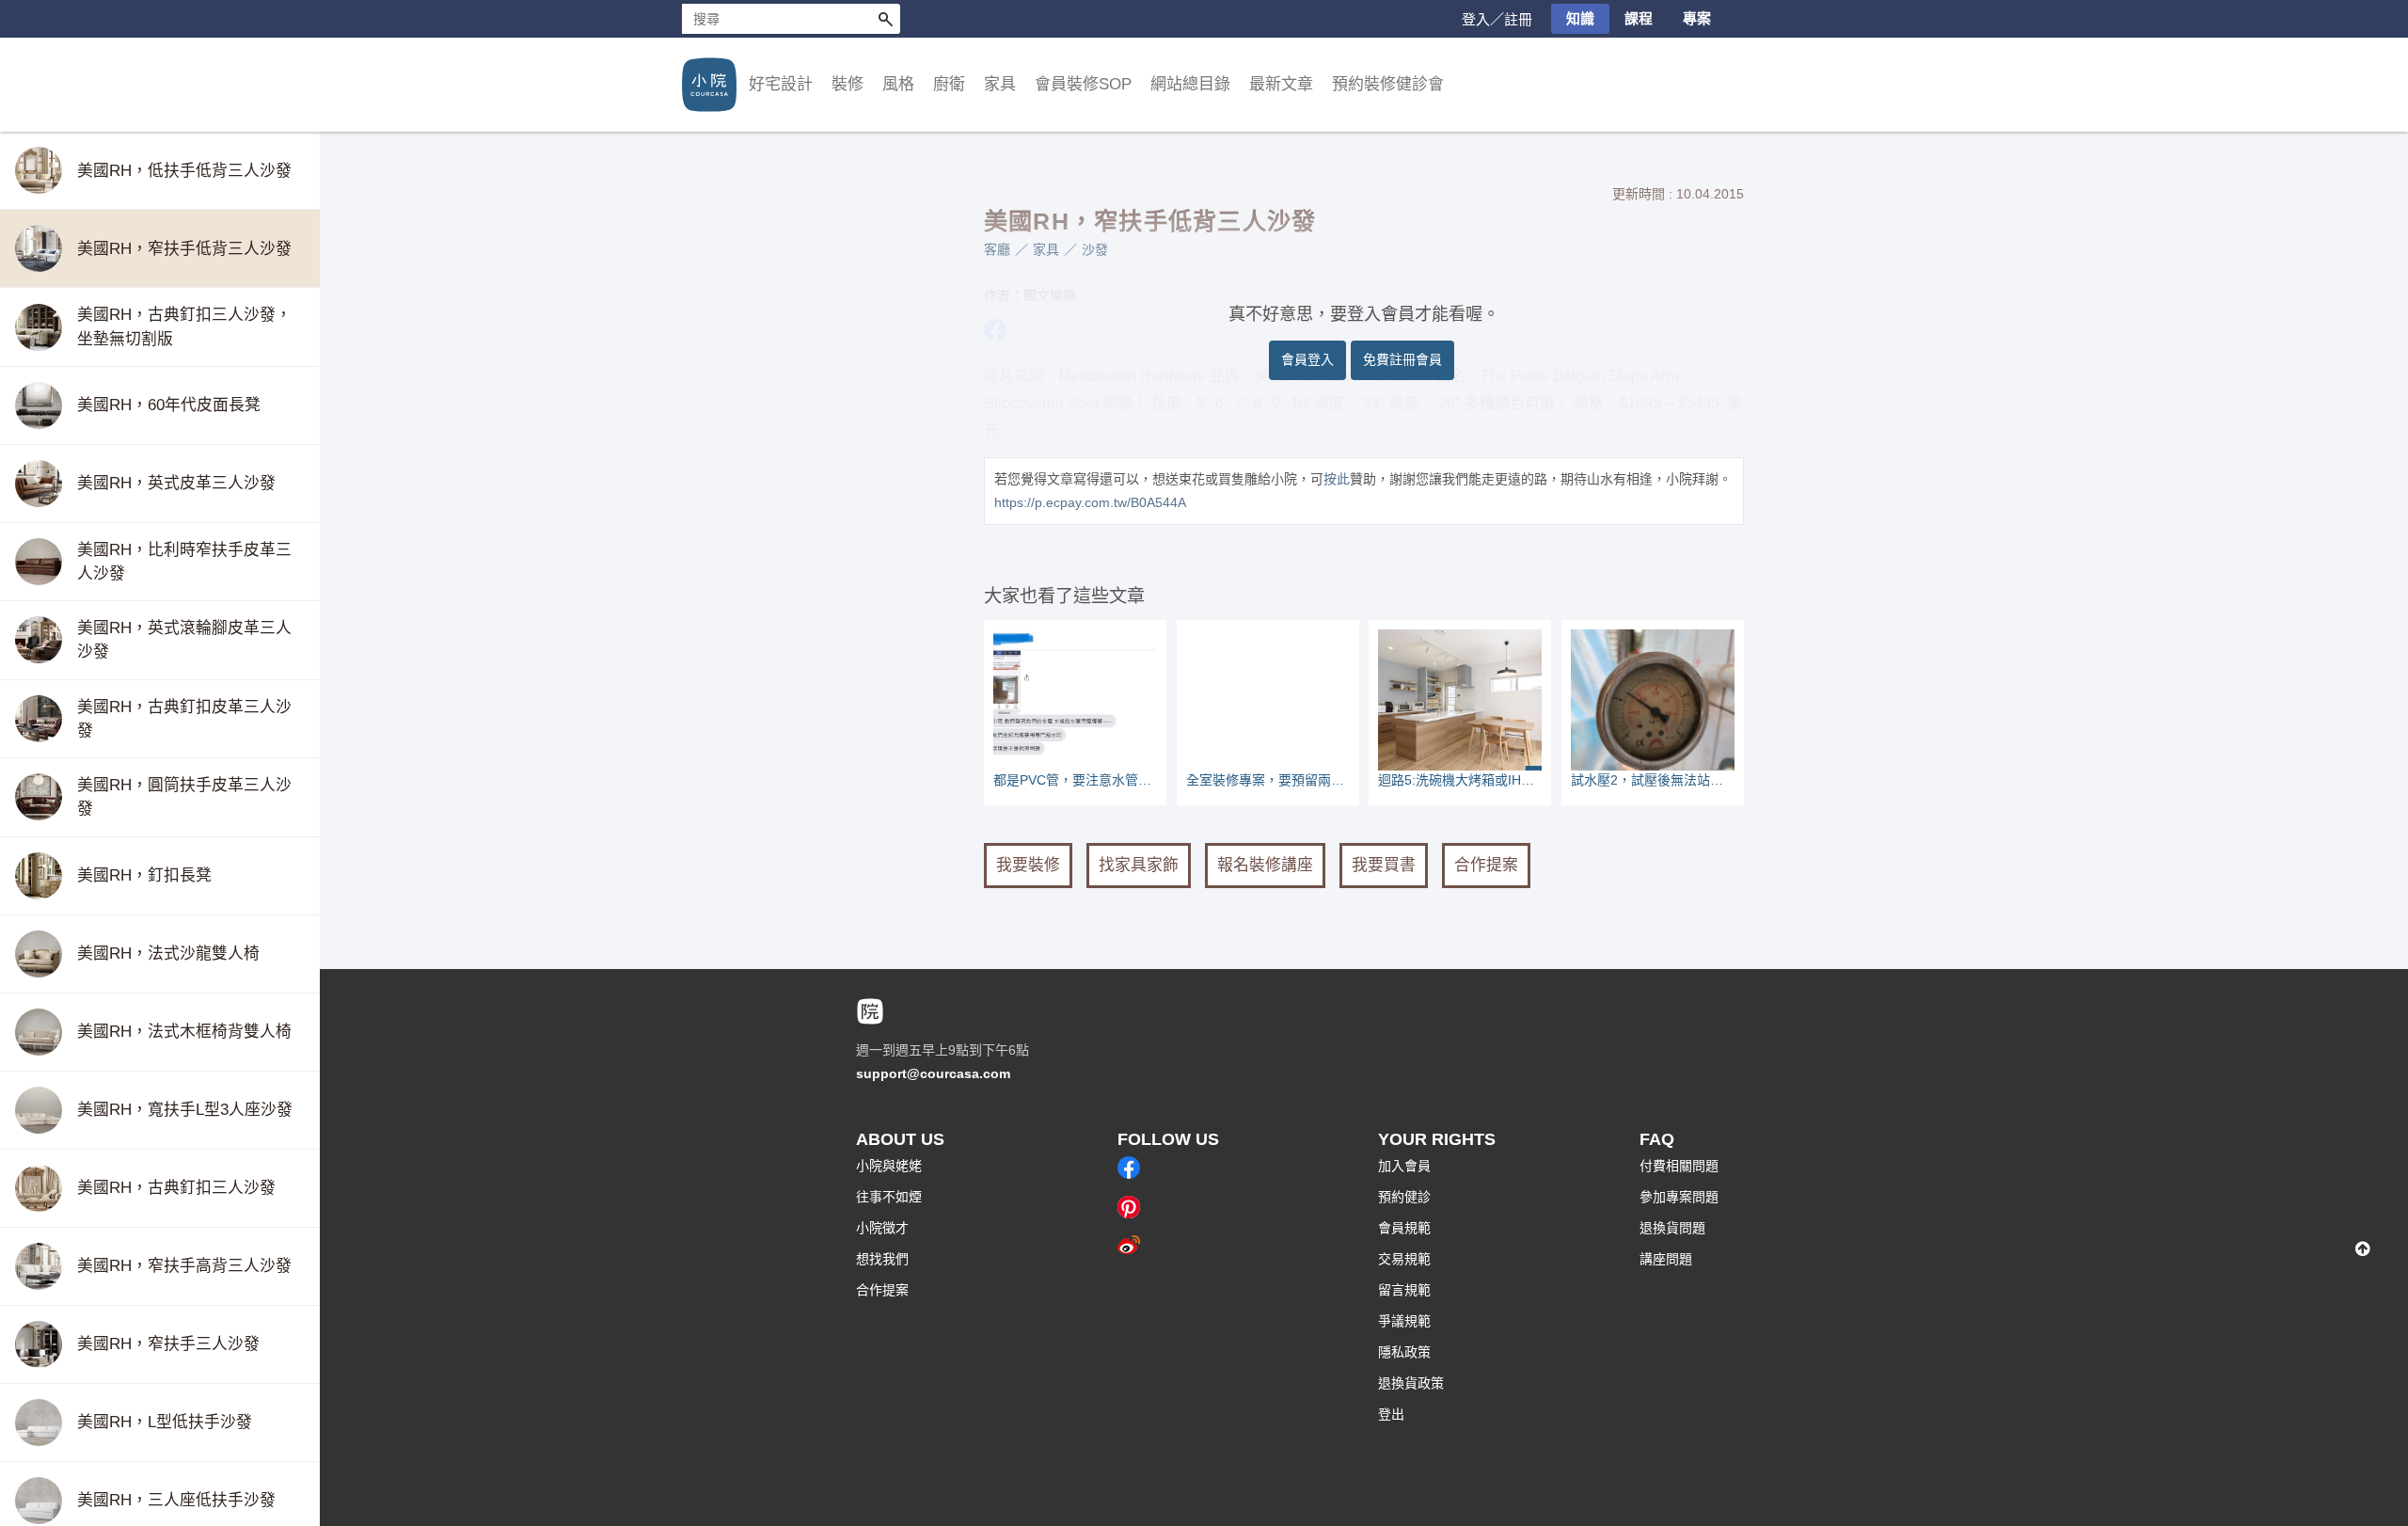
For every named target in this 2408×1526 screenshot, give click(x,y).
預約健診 (1404, 1197)
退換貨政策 (1411, 1383)
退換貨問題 (1672, 1228)
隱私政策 (1404, 1352)
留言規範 (1404, 1290)
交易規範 (1404, 1259)
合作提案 (1486, 865)
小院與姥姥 (889, 1166)
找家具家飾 (1139, 865)
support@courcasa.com (933, 1073)
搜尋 (885, 19)
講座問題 (1666, 1259)
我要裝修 (1028, 865)
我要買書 (1384, 865)
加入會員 (1404, 1166)
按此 (1337, 479)
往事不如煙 (889, 1197)
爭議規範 (1404, 1321)
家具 (1046, 249)
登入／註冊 (1497, 19)
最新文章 (1281, 84)
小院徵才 (882, 1228)
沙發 (1095, 249)
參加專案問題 (1679, 1197)
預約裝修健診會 (1388, 84)
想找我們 (882, 1259)
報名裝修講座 (1265, 865)
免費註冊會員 (1402, 359)
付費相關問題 (1679, 1166)
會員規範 (1404, 1228)
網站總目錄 (1190, 84)
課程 (1639, 18)
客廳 (997, 249)
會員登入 (1307, 359)
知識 (1580, 18)
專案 (1697, 18)
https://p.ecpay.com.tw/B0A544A (1090, 502)
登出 (1391, 1414)
